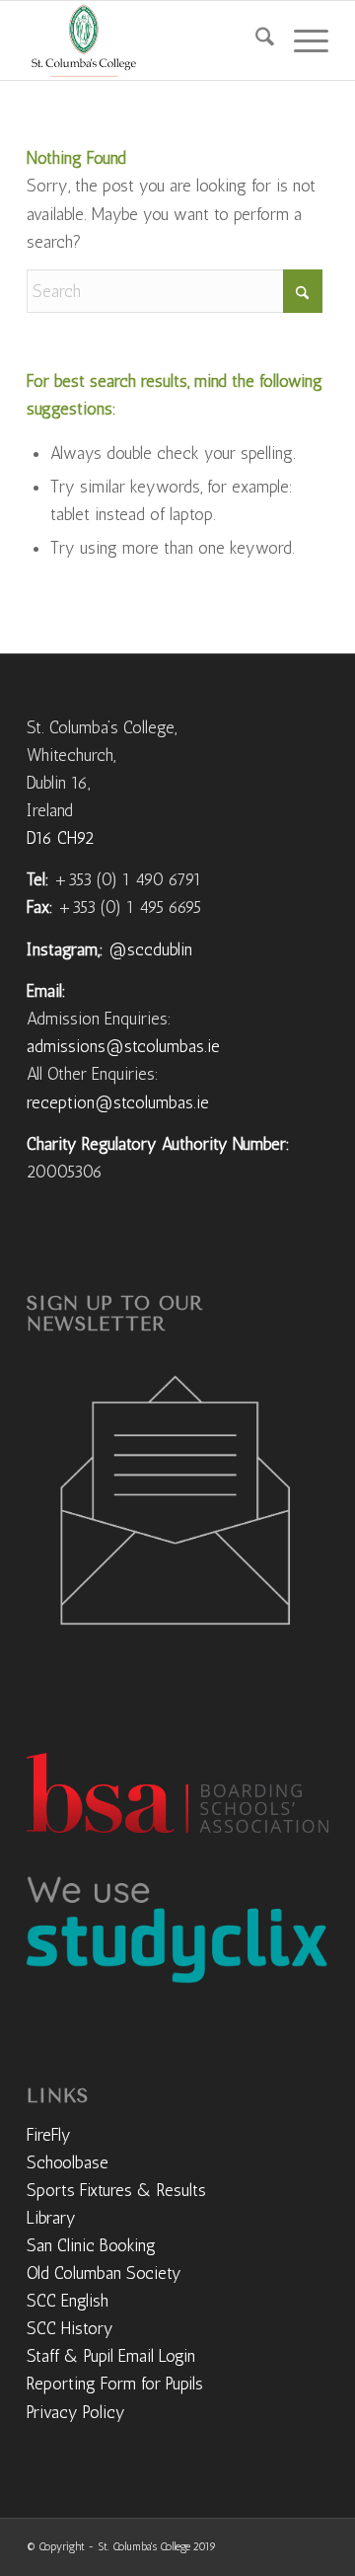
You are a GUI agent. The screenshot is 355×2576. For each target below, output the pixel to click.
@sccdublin (150, 949)
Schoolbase (68, 2162)
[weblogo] (147, 40)
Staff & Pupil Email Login (111, 2356)
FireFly (49, 2135)
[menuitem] (255, 40)
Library (51, 2218)
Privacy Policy (76, 2412)
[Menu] (301, 40)
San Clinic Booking (91, 2245)
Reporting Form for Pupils (115, 2384)
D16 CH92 (60, 838)
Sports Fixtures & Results (116, 2190)
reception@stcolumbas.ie (118, 1102)
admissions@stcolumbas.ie (123, 1046)
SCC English (68, 2301)
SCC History (70, 2328)
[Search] (255, 40)
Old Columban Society (104, 2273)
